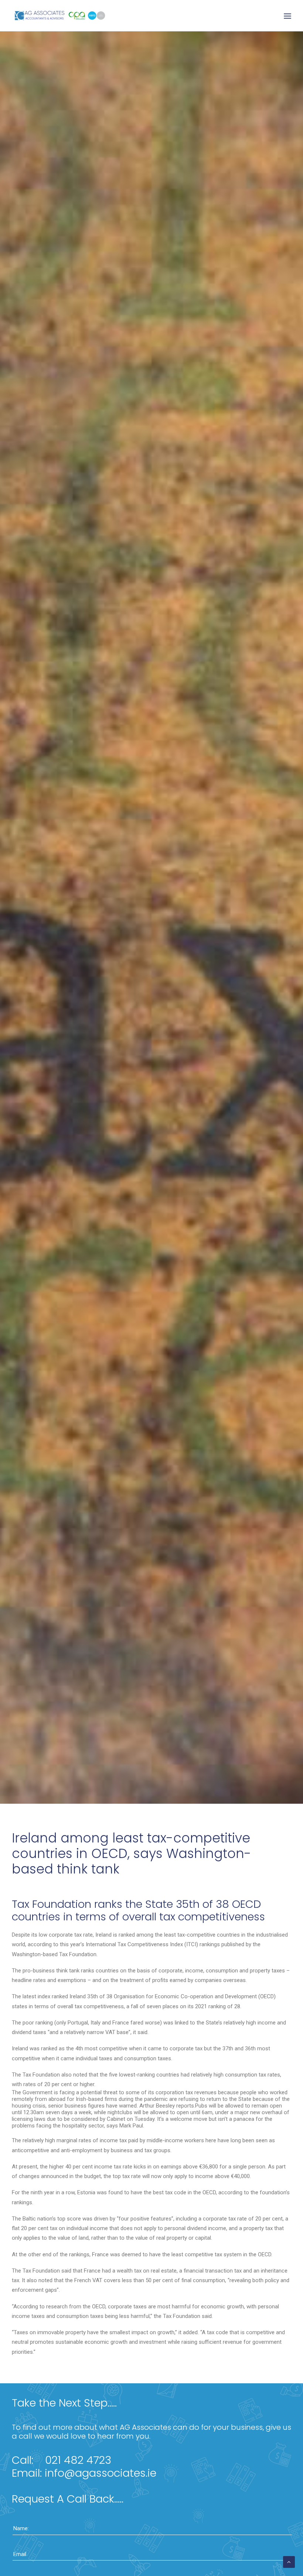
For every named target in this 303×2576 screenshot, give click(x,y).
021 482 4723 (78, 2460)
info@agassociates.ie (101, 2473)
